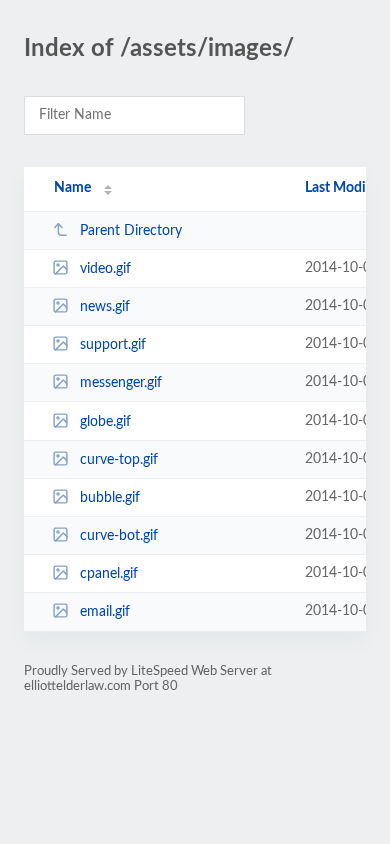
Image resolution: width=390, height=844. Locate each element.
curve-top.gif (119, 460)
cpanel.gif (109, 574)
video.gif (105, 269)
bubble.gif (110, 498)
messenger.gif (121, 383)
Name (72, 188)
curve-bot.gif (119, 536)
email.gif (105, 612)
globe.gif (105, 422)
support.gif (113, 345)
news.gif (105, 307)
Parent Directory (131, 231)
